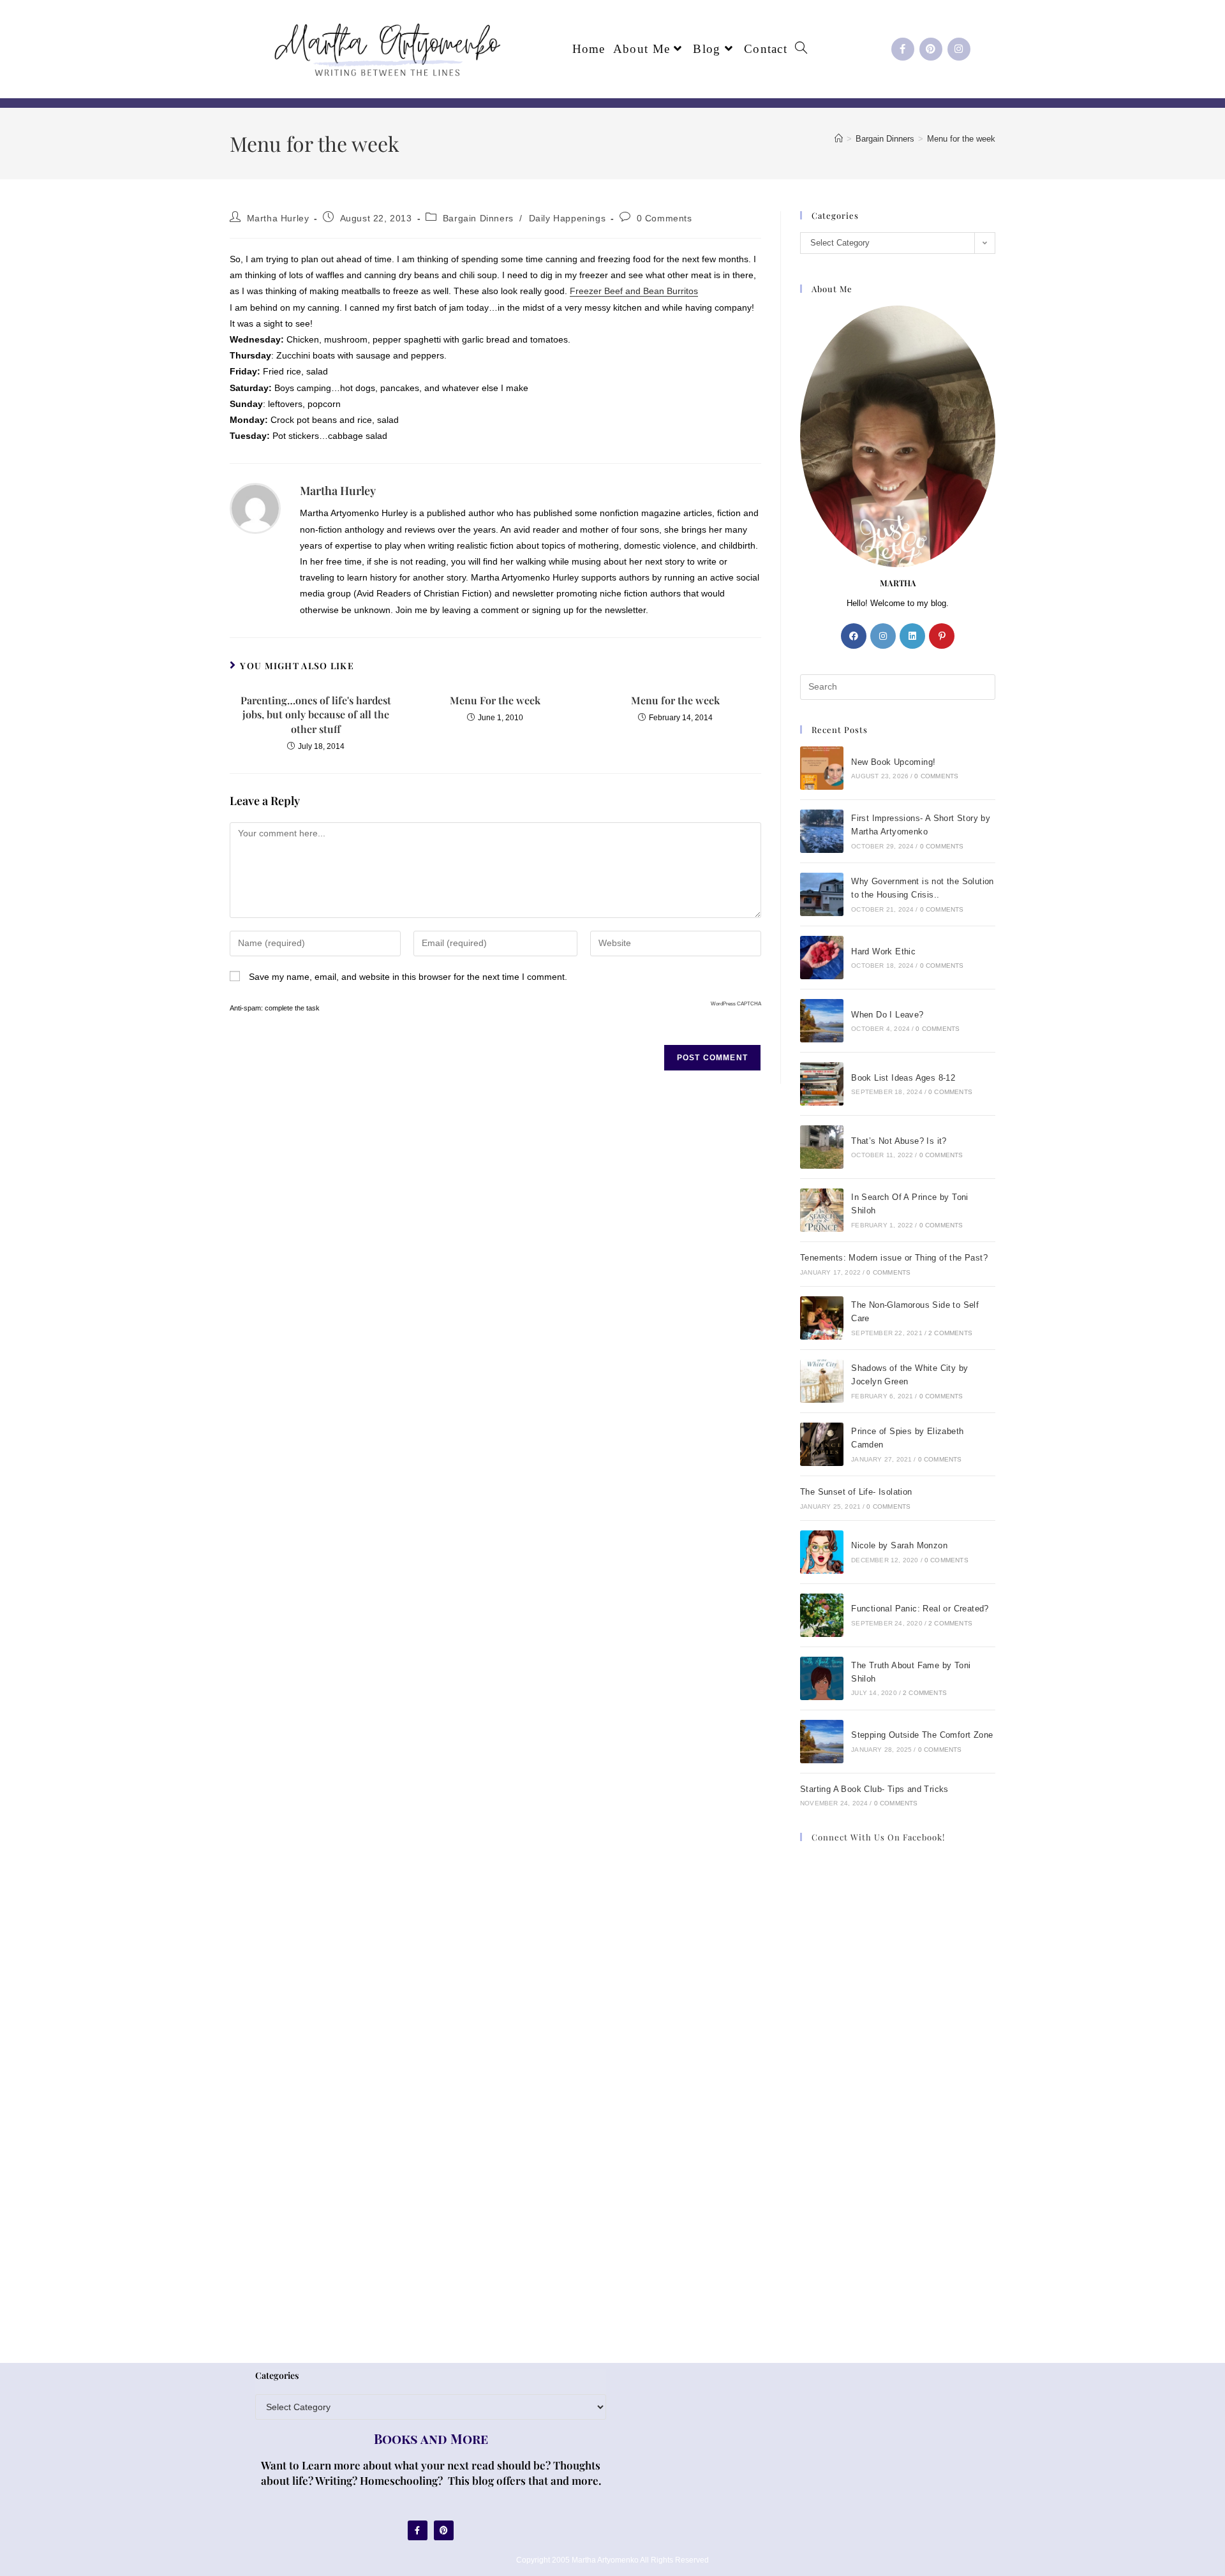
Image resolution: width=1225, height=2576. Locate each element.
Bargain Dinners (478, 218)
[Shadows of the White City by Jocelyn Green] (822, 1381)
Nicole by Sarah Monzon (899, 1545)
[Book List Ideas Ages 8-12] (822, 1084)
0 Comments (664, 218)
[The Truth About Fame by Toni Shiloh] (822, 1678)
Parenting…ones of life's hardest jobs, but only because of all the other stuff (316, 714)
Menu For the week (495, 700)
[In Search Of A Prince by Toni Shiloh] (822, 1210)
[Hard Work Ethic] (822, 958)
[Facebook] (854, 636)
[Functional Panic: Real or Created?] (822, 1615)
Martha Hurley (278, 218)
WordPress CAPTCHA (736, 1004)
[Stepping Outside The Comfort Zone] (822, 1742)
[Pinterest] (931, 49)
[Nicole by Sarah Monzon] (822, 1552)
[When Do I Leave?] (822, 1021)
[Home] (839, 139)
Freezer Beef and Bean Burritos (634, 291)
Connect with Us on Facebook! (878, 1837)
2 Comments (950, 1333)
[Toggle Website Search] (801, 49)
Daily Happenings (568, 218)
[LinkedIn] (912, 636)
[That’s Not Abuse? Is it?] (822, 1147)
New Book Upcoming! (893, 762)
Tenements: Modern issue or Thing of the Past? (894, 1258)
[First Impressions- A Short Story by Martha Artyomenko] (822, 831)
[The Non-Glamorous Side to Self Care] (822, 1318)
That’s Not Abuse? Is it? (899, 1141)
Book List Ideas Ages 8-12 (903, 1078)
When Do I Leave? (887, 1015)
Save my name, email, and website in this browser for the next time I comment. (408, 977)
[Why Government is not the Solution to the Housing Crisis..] (822, 894)
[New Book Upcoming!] (822, 768)
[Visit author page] (255, 508)
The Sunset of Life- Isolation (856, 1492)
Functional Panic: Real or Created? (920, 1609)
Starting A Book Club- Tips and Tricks (874, 1789)
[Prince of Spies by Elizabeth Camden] (822, 1444)
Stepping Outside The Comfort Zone (922, 1735)
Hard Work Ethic (883, 951)
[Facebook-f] (903, 49)
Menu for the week (961, 139)
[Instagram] (959, 49)
